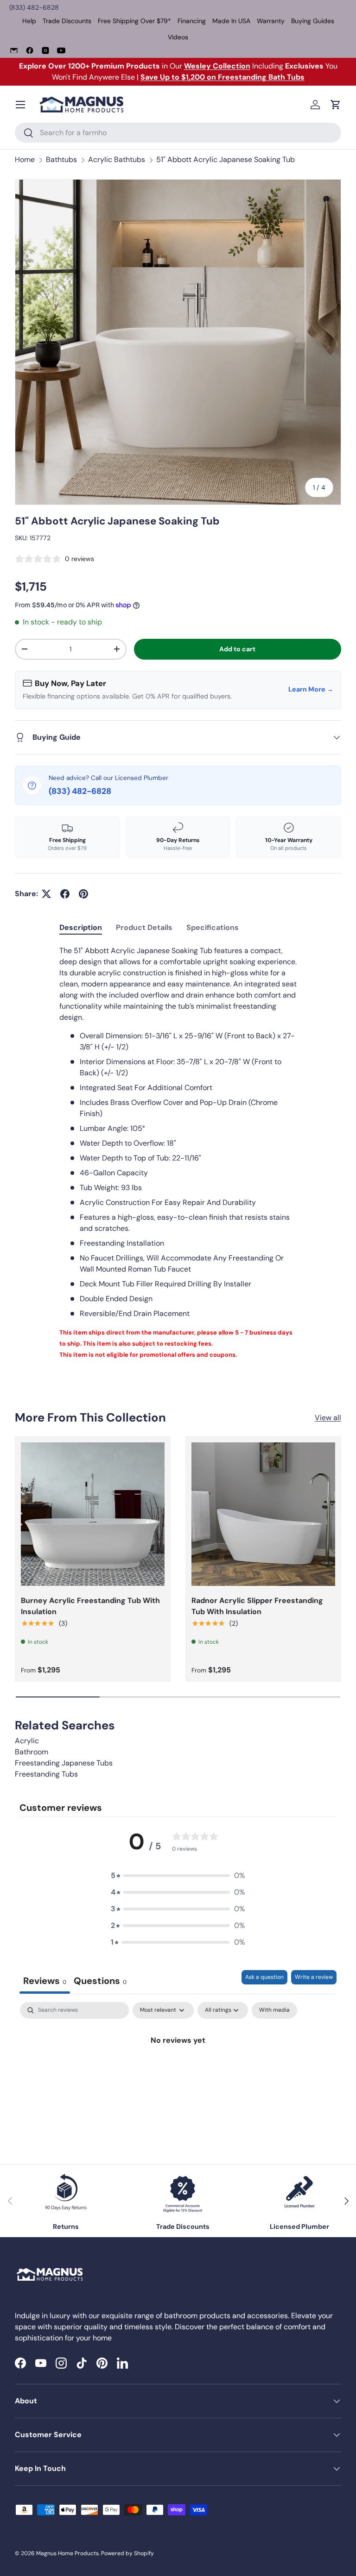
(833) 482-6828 (34, 7)
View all (328, 1418)
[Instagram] (45, 50)
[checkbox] (274, 2010)
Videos (178, 37)
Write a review (314, 1977)
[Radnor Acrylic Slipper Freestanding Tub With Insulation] (263, 1514)
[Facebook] (30, 50)
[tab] (81, 927)
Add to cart (237, 649)
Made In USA (231, 21)
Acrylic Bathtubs (117, 159)
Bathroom (32, 1752)
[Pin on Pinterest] (83, 894)
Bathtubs (61, 159)
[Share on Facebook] (65, 894)
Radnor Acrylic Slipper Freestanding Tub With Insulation (257, 1606)
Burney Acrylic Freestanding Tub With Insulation (90, 1606)
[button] (336, 105)
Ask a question (264, 1977)
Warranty (271, 21)
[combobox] (178, 133)
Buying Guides (313, 21)
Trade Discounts (67, 21)
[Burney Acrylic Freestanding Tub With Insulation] (93, 1514)
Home (25, 159)
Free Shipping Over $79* (134, 21)
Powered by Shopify (127, 2553)
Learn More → (311, 689)
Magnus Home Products (67, 2553)
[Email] (14, 50)
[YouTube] (61, 50)
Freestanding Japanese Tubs (64, 1763)
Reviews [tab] (45, 1981)
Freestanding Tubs (46, 1774)
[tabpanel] (178, 1153)
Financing (192, 21)
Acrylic (27, 1741)
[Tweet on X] (46, 894)
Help (29, 21)
